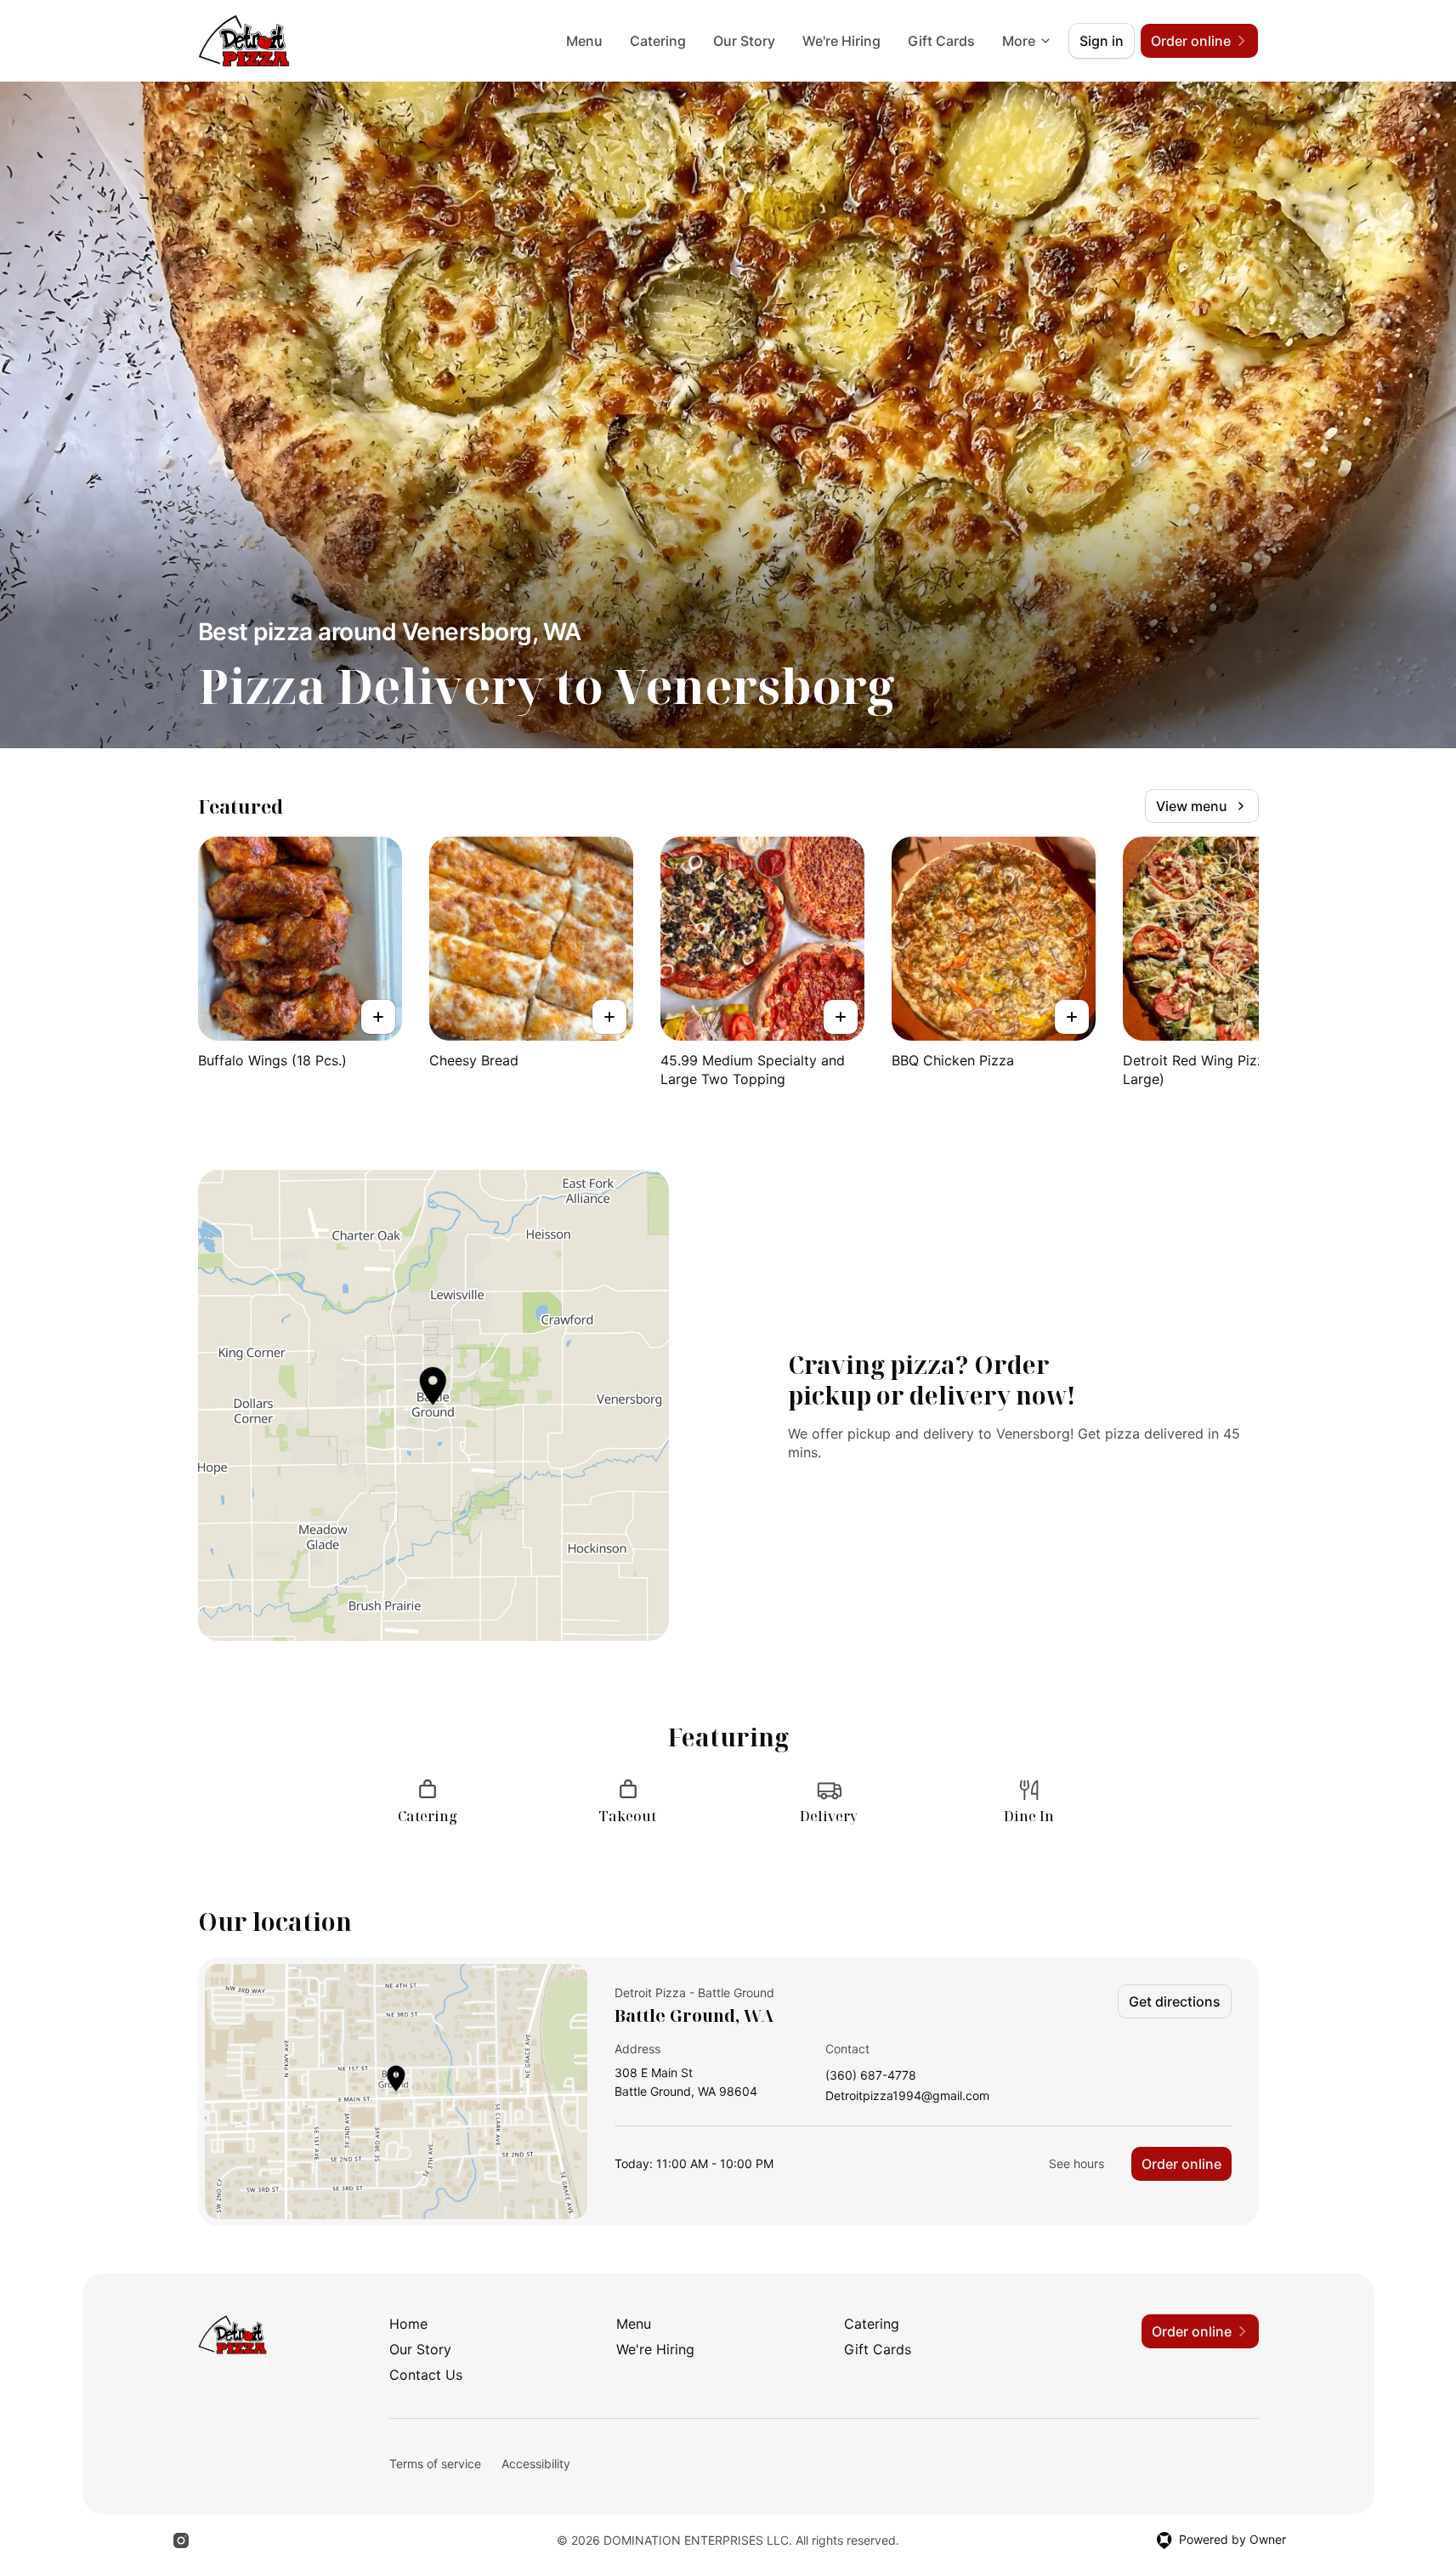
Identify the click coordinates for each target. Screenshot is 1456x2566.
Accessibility (536, 2464)
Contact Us (426, 2375)
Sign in (1102, 41)
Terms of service (435, 2464)
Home (408, 2324)
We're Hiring (841, 41)
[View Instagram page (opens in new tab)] (181, 2540)
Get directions (1175, 2001)
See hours (1076, 2163)
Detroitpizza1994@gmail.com (907, 2096)
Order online (1181, 2164)
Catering (658, 41)
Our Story (744, 41)
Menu (584, 41)
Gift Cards (941, 41)
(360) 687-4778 (871, 2076)
